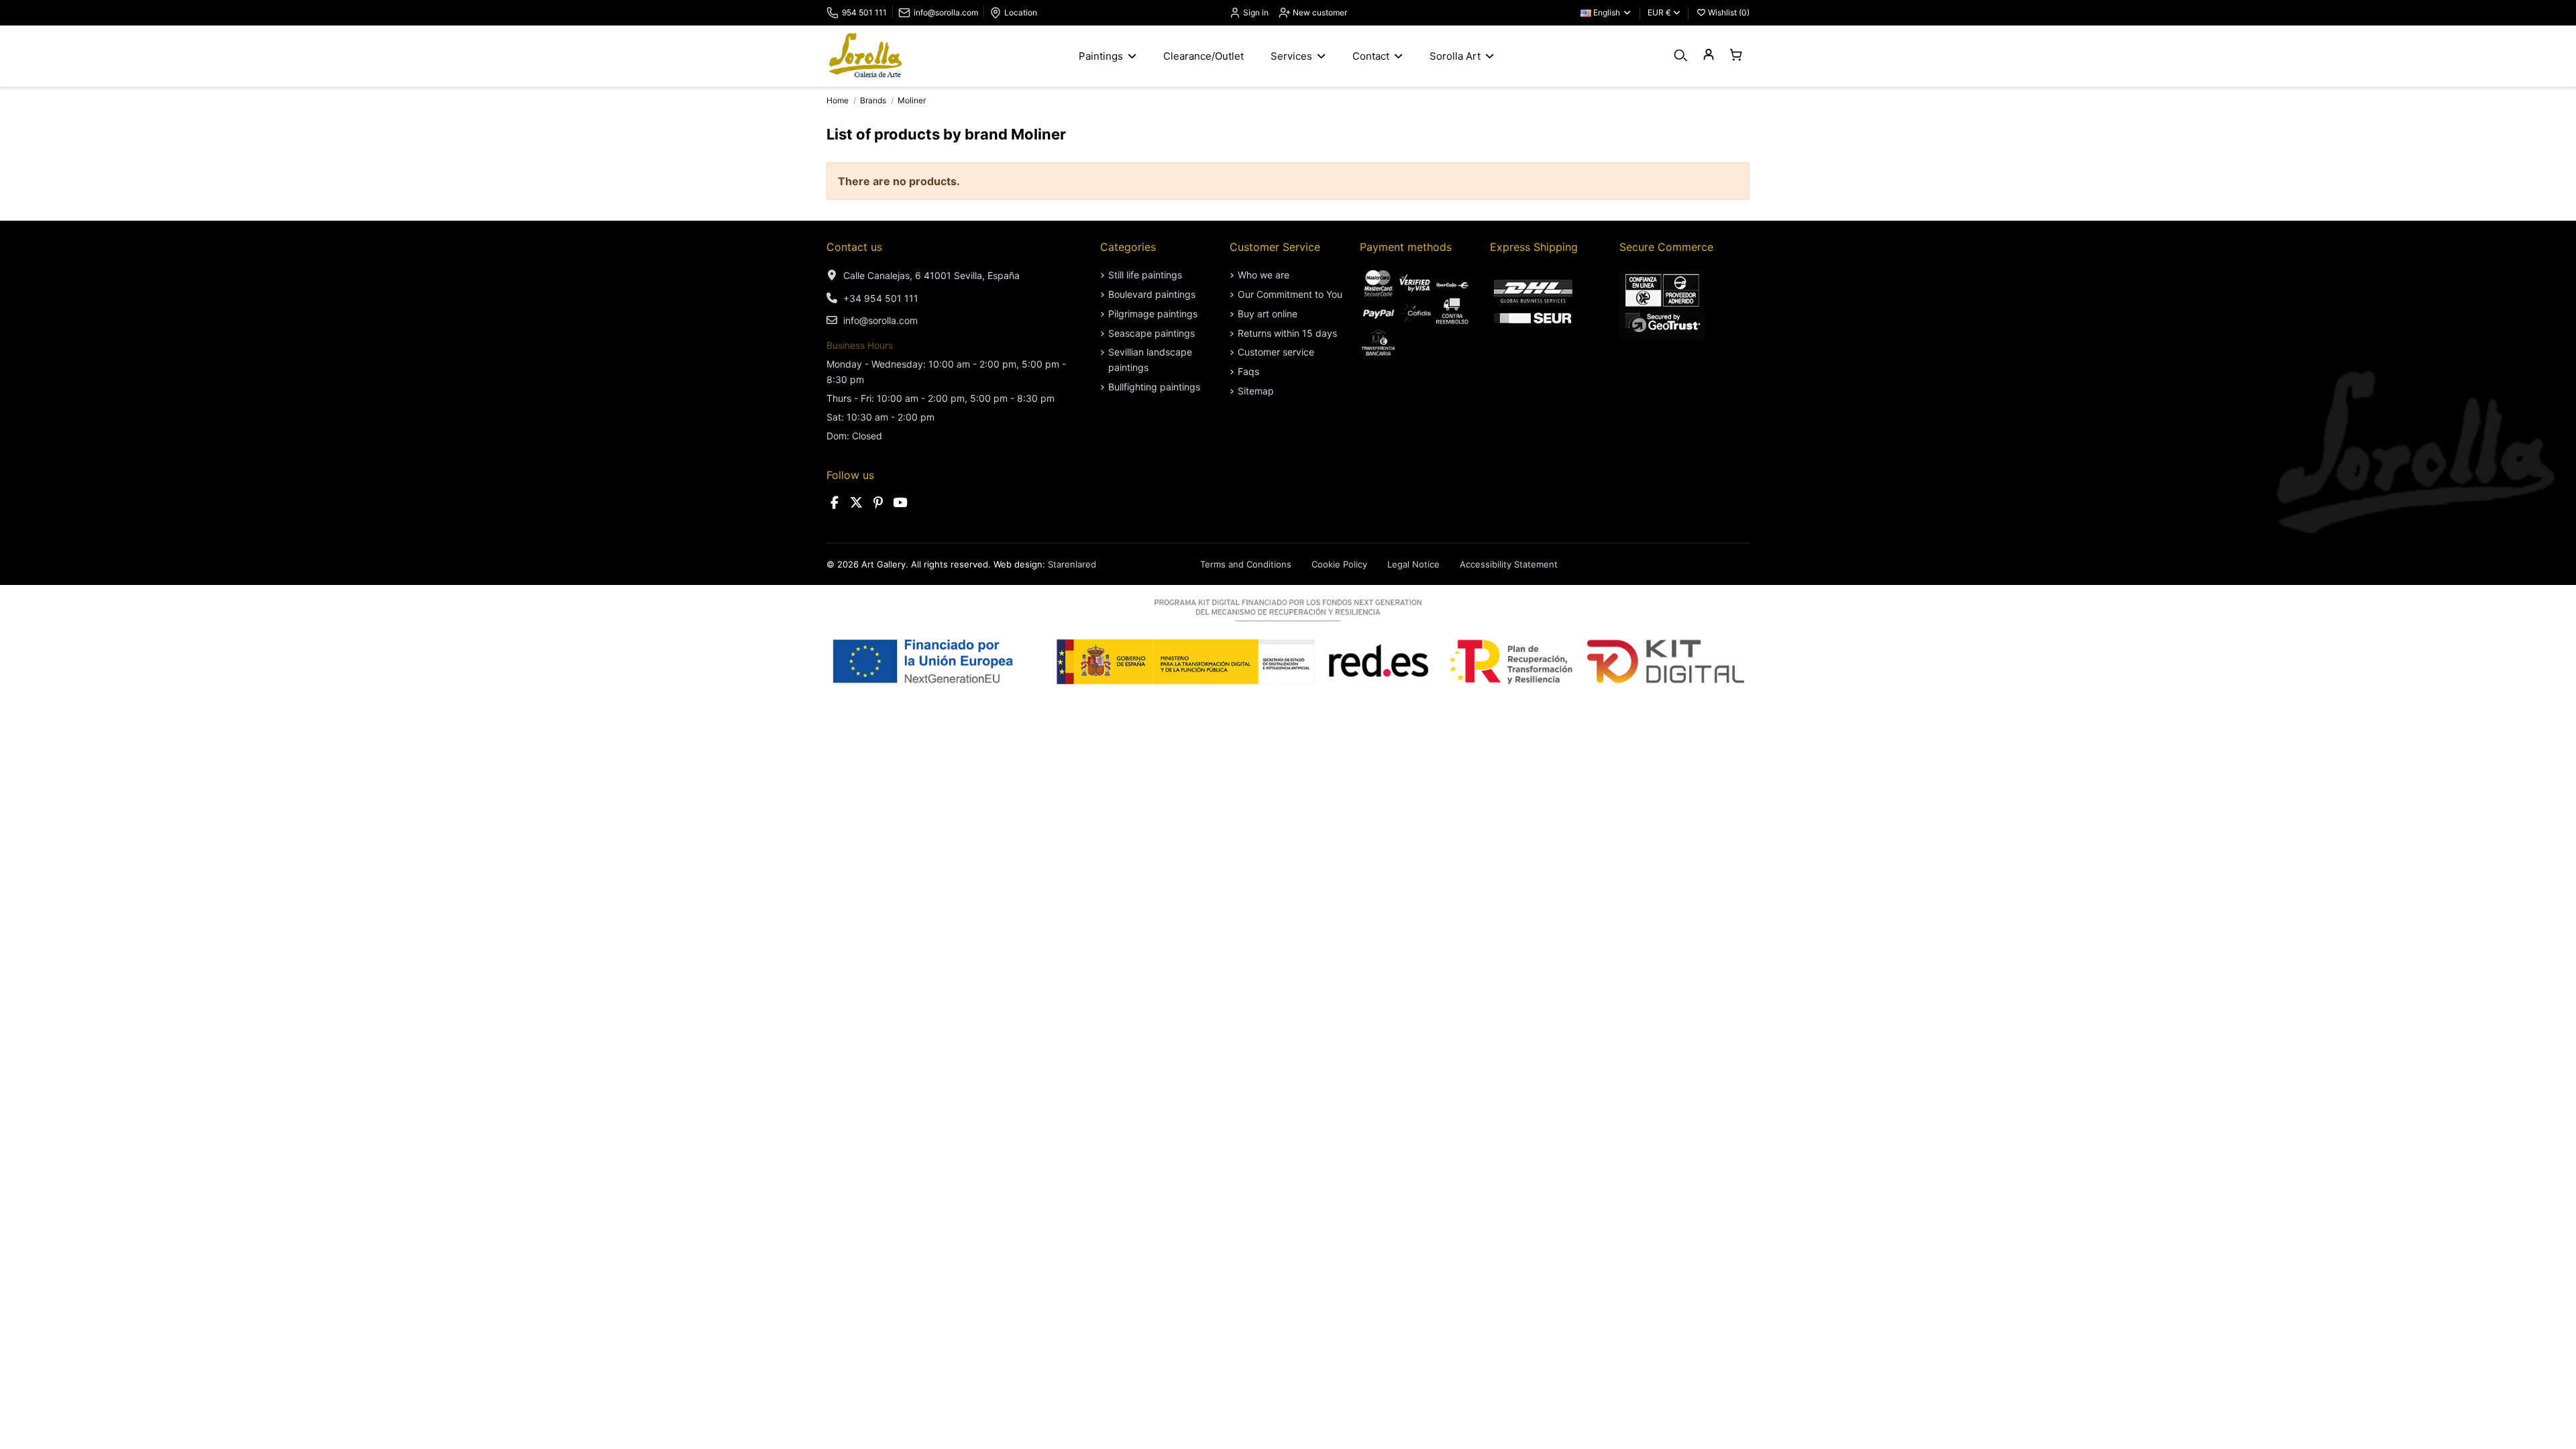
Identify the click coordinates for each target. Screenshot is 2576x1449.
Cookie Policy (1339, 564)
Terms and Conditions (1246, 564)
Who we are (1264, 275)
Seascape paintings (1151, 333)
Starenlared (1072, 564)
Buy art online (1268, 314)
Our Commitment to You (1290, 294)
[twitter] (857, 503)
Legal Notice (1413, 564)
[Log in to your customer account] (1708, 55)
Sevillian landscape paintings (1150, 359)
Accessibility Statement (1509, 564)
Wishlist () (1728, 12)
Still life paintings (1145, 275)
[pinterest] (878, 503)
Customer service (1276, 352)
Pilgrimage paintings (1153, 314)
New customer (1319, 12)
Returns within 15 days (1287, 333)
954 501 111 (864, 12)
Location (1021, 12)
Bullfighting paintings (1154, 387)
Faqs (1248, 371)
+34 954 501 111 (881, 298)
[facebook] (835, 503)
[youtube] (900, 503)
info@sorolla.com (946, 12)
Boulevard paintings (1152, 294)
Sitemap (1256, 391)
